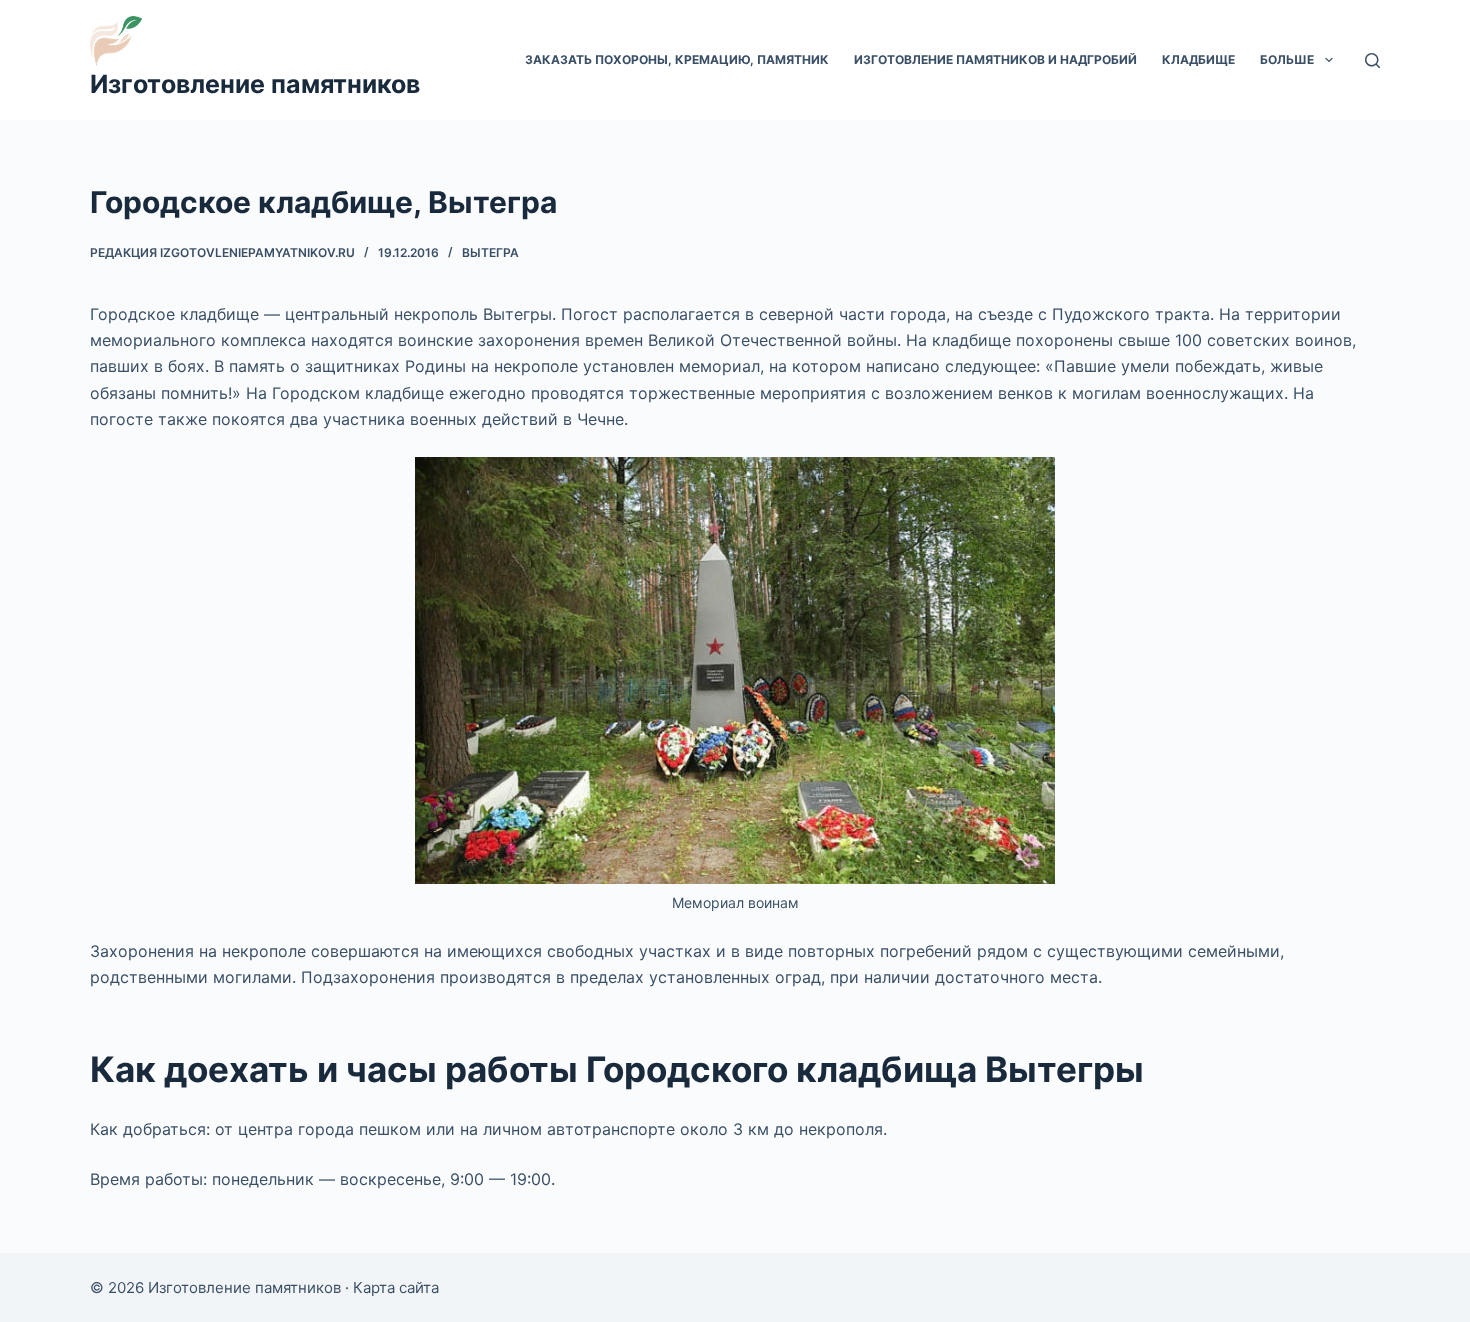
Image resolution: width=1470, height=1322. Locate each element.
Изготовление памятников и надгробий (995, 59)
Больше (1287, 59)
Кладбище (1198, 59)
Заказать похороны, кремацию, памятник (677, 59)
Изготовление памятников (255, 84)
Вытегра (490, 252)
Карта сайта (396, 1287)
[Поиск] (1372, 60)
